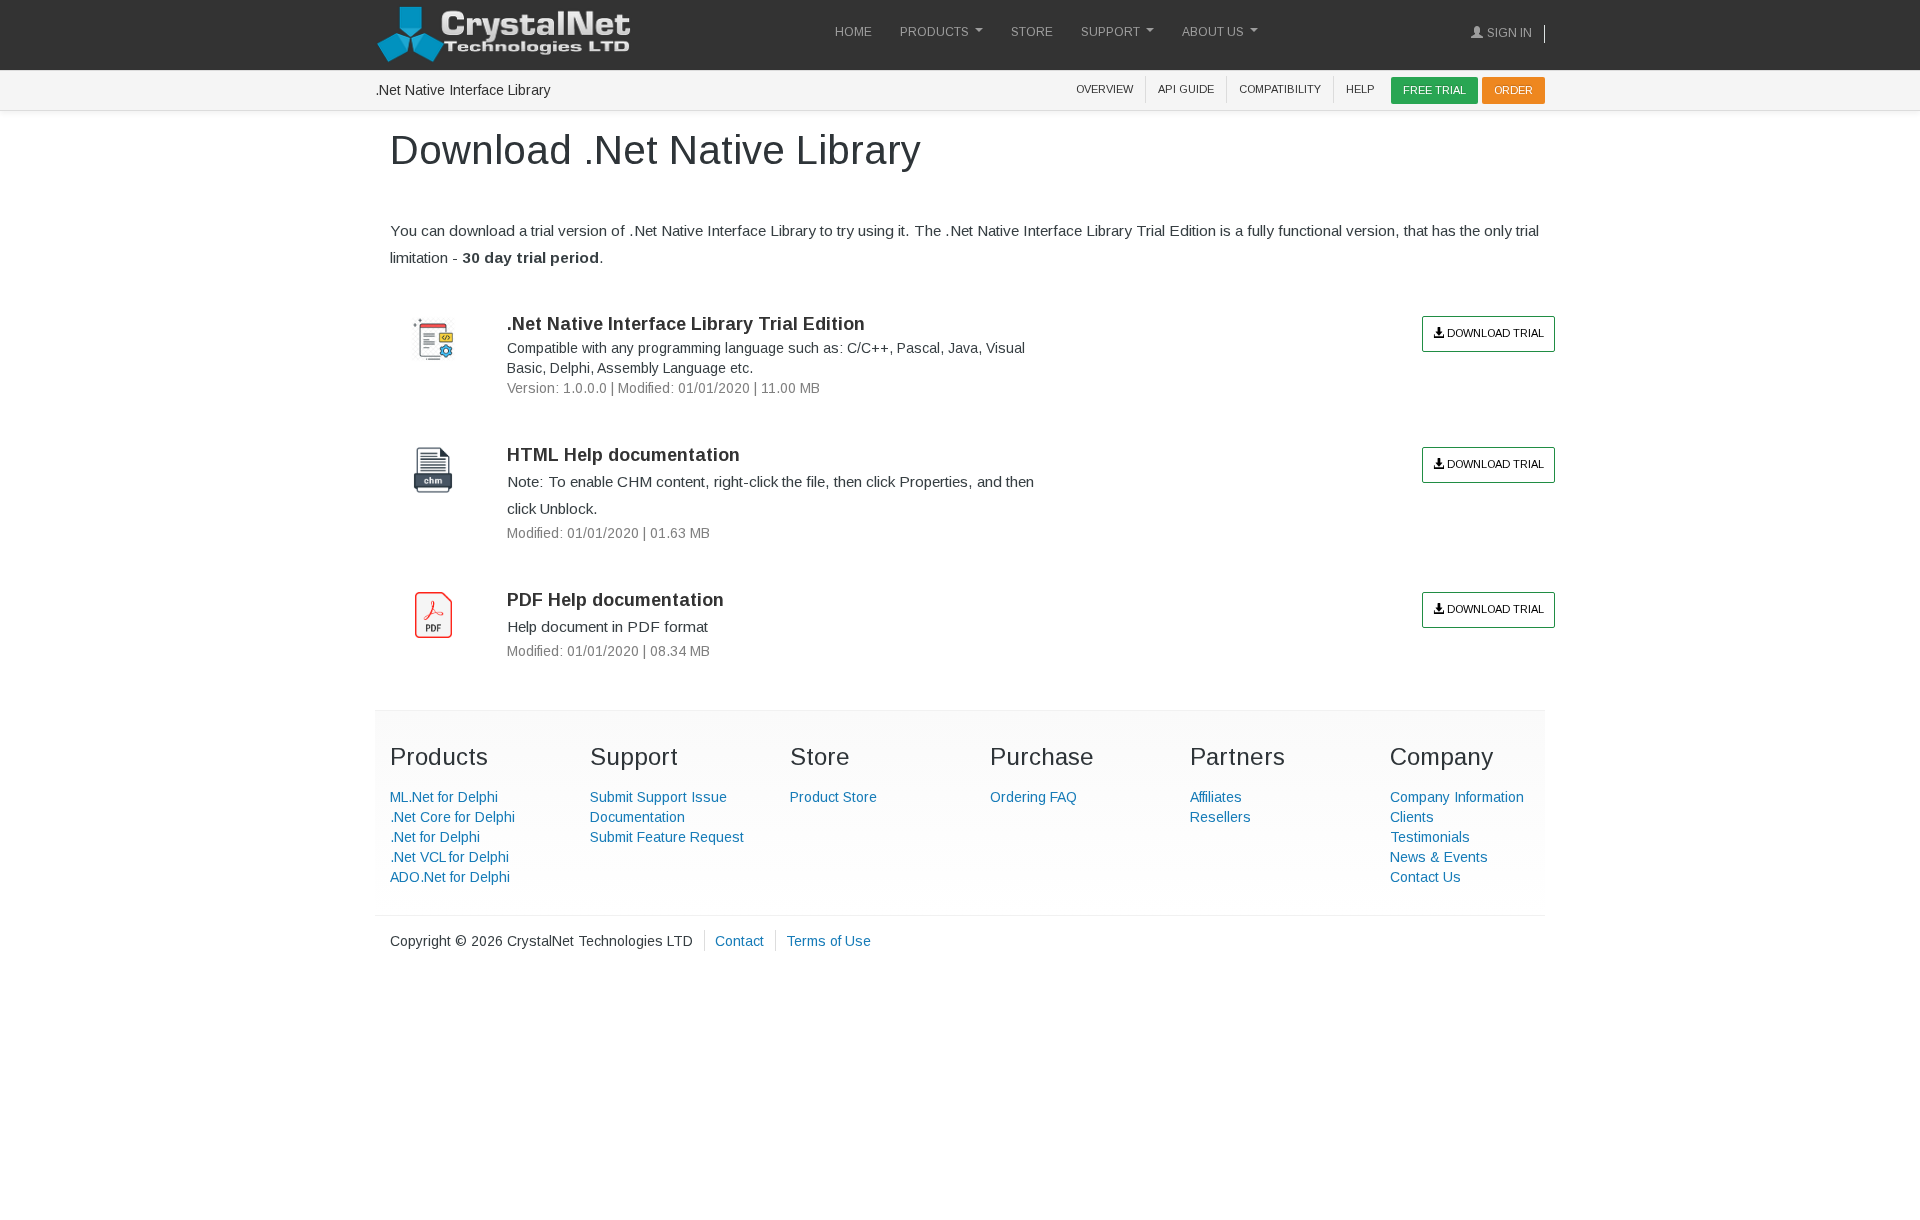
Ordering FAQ (1033, 797)
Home (853, 32)
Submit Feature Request (667, 837)
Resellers (1220, 817)
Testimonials (1430, 837)
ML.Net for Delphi (444, 797)
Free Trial (1434, 90)
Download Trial (1494, 333)
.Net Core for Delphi (452, 817)
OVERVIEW (1104, 89)
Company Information (1457, 797)
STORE (1032, 32)
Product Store (833, 797)
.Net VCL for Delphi (449, 857)
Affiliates (1216, 797)
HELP (1360, 89)
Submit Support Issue (658, 797)
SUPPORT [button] (1110, 32)
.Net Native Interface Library (463, 90)
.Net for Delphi (435, 837)
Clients (1412, 817)
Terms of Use (828, 941)
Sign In (1509, 33)
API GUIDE (1186, 89)
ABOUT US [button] (1213, 32)
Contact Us (1425, 877)
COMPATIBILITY (1280, 89)
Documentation (637, 817)
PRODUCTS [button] (934, 32)
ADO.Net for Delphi (450, 877)
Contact (739, 941)
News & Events (1439, 857)
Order (1513, 90)
